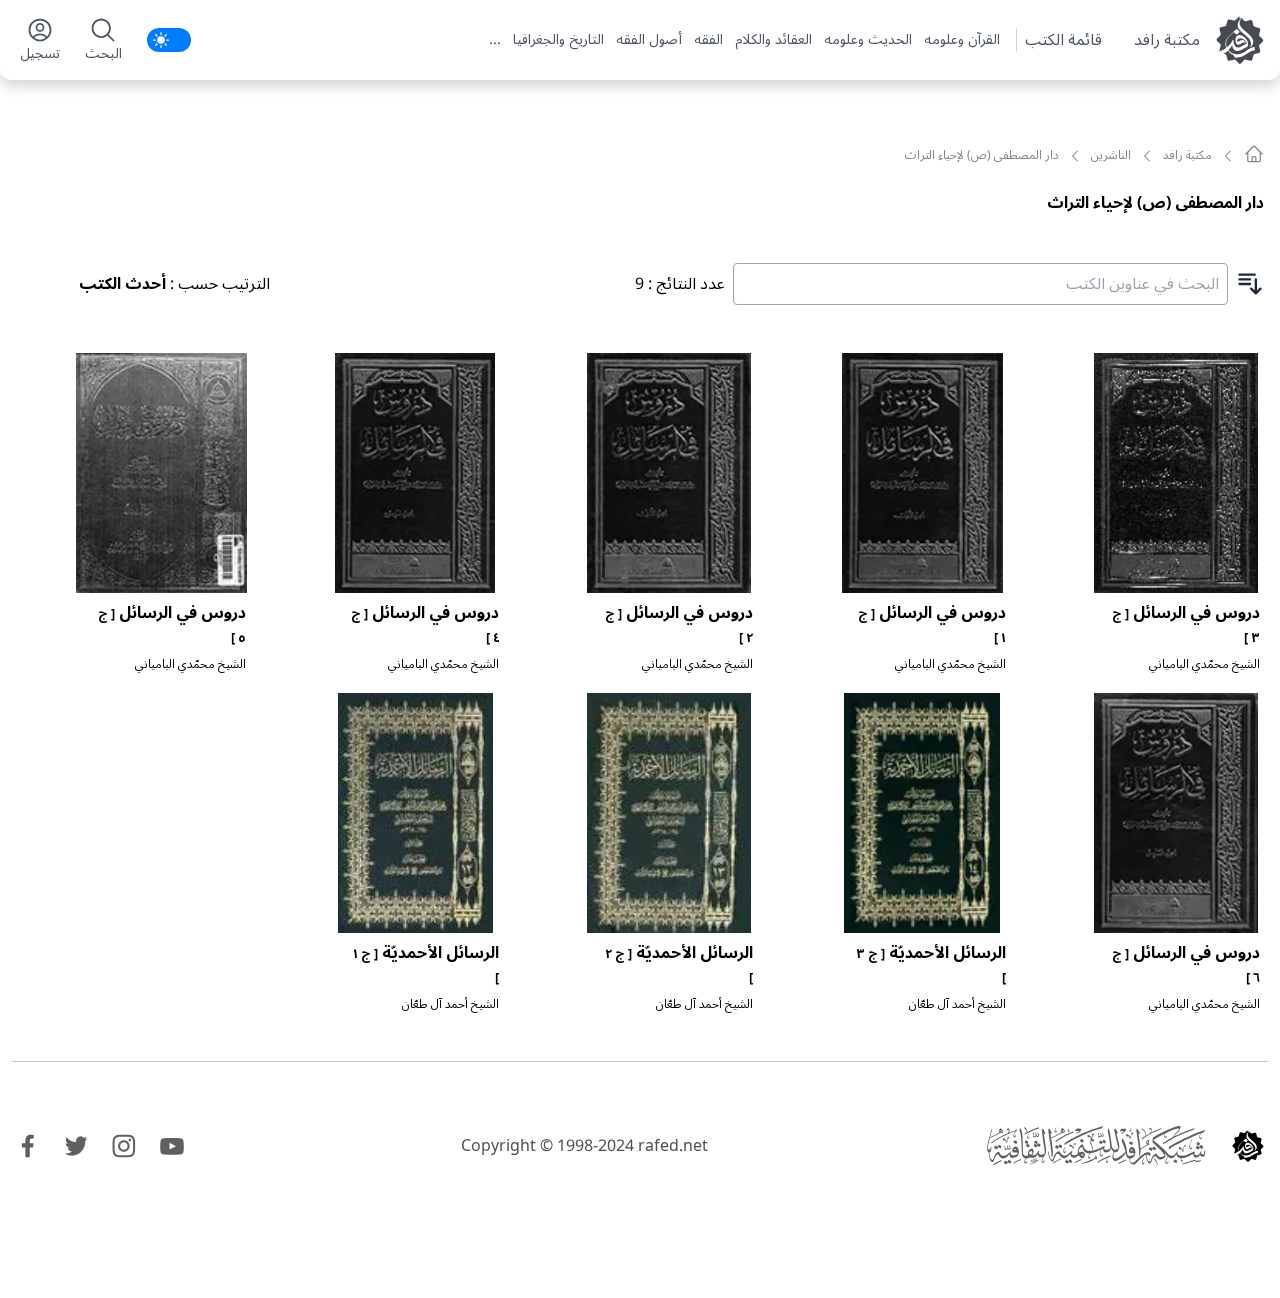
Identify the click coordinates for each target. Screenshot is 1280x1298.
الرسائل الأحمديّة (931, 963)
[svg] (1254, 154)
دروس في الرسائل (1186, 623)
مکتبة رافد (1167, 40)
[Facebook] (28, 1146)
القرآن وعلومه (962, 40)
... (495, 40)
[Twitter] (76, 1146)
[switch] (169, 40)
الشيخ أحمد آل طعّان (957, 1004)
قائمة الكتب (1063, 40)
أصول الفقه (649, 40)
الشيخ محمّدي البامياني (1204, 664)
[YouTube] (172, 1146)
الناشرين (1111, 156)
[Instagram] (124, 1146)
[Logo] (1248, 1146)
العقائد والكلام (773, 40)
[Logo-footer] (1096, 1146)
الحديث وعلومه (868, 40)
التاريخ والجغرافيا (558, 40)
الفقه (708, 40)
